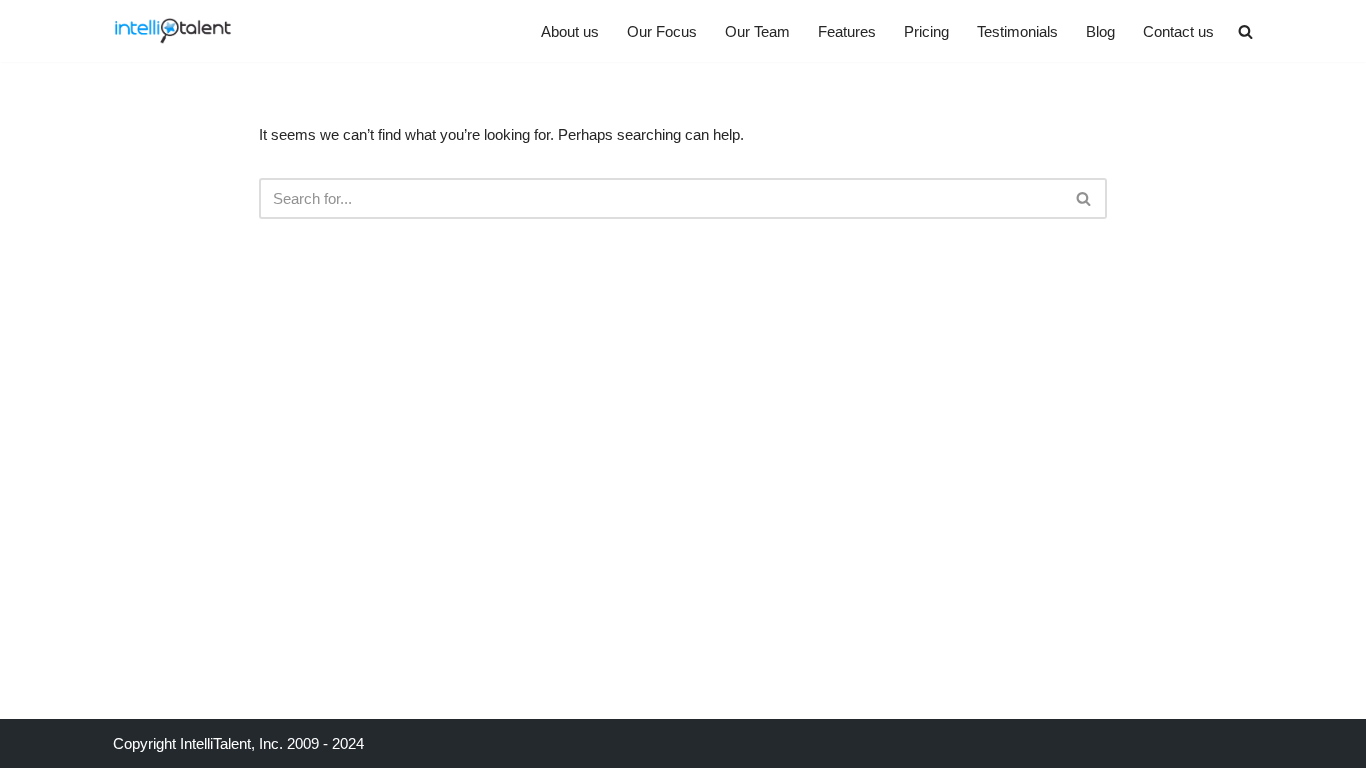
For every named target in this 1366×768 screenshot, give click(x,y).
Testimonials (1017, 31)
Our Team (757, 31)
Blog (1100, 31)
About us (570, 31)
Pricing (926, 31)
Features (847, 31)
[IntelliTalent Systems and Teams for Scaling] (173, 31)
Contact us (1178, 31)
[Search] (1084, 198)
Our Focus (662, 31)
